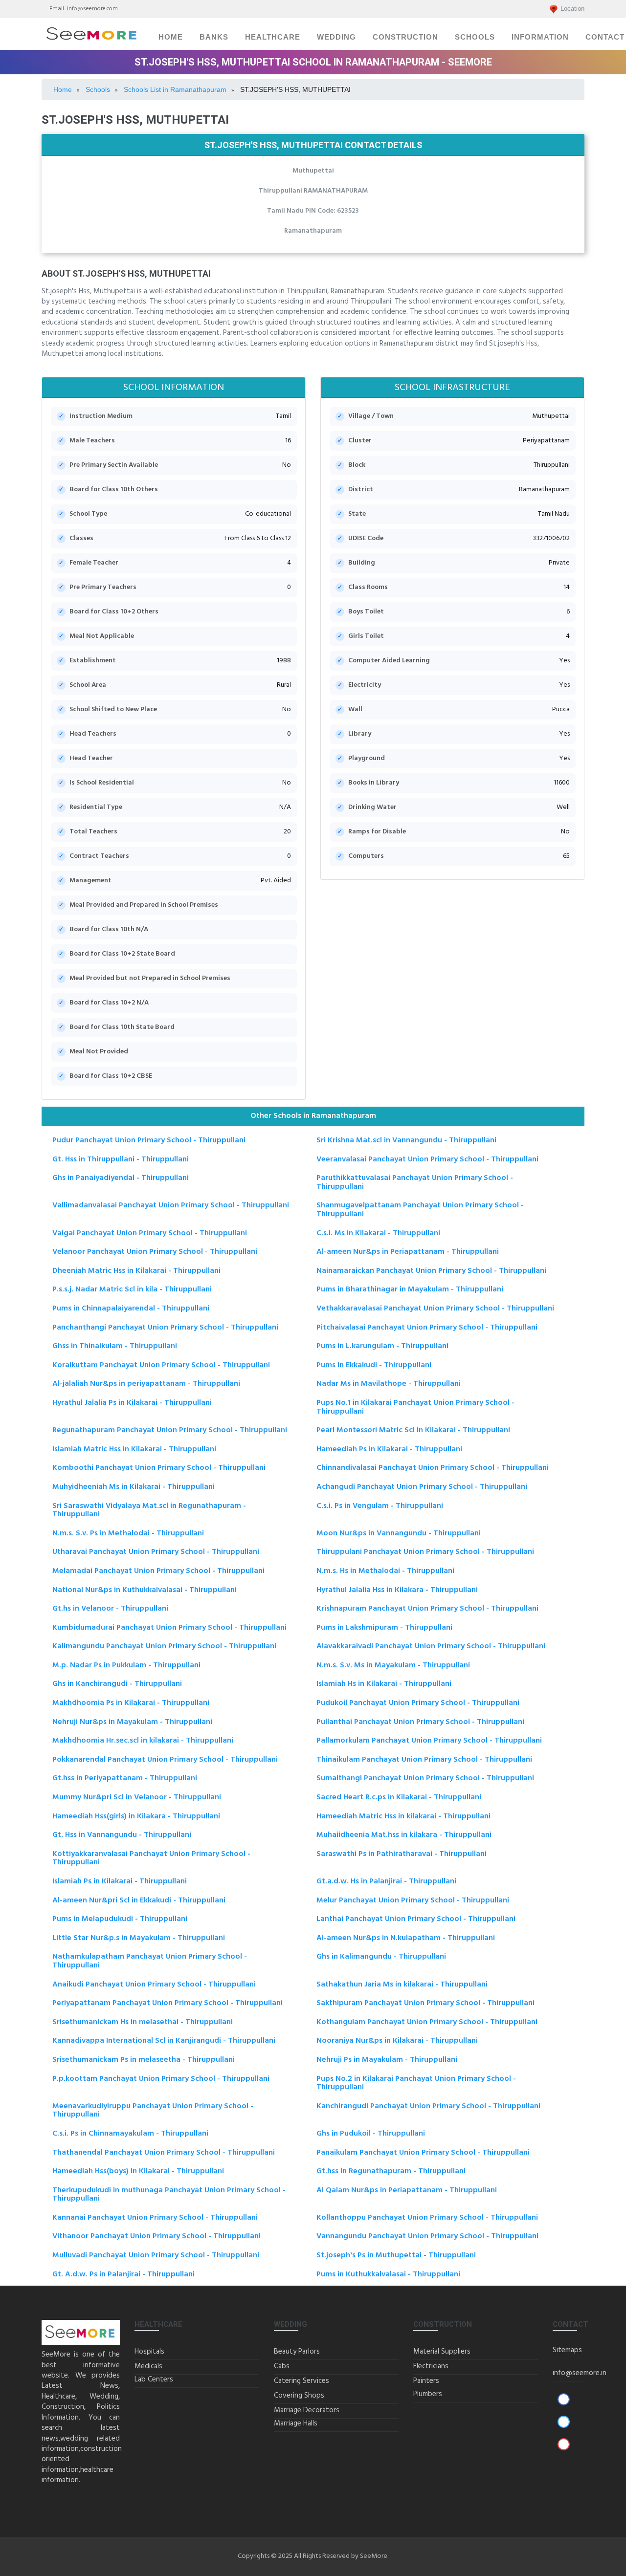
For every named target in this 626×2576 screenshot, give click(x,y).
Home (171, 37)
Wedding (336, 37)
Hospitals (149, 2352)
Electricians (431, 2366)
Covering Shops (299, 2396)
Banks (214, 37)
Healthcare (273, 37)
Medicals (148, 2366)
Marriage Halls (296, 2423)
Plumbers (428, 2394)
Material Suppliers (442, 2352)
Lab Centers (154, 2380)
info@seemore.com (92, 9)
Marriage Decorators (307, 2410)
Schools (475, 37)
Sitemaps (567, 2350)
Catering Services (302, 2381)
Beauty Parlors (297, 2352)
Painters (426, 2381)
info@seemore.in (580, 2373)
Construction (405, 37)
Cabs (282, 2366)
